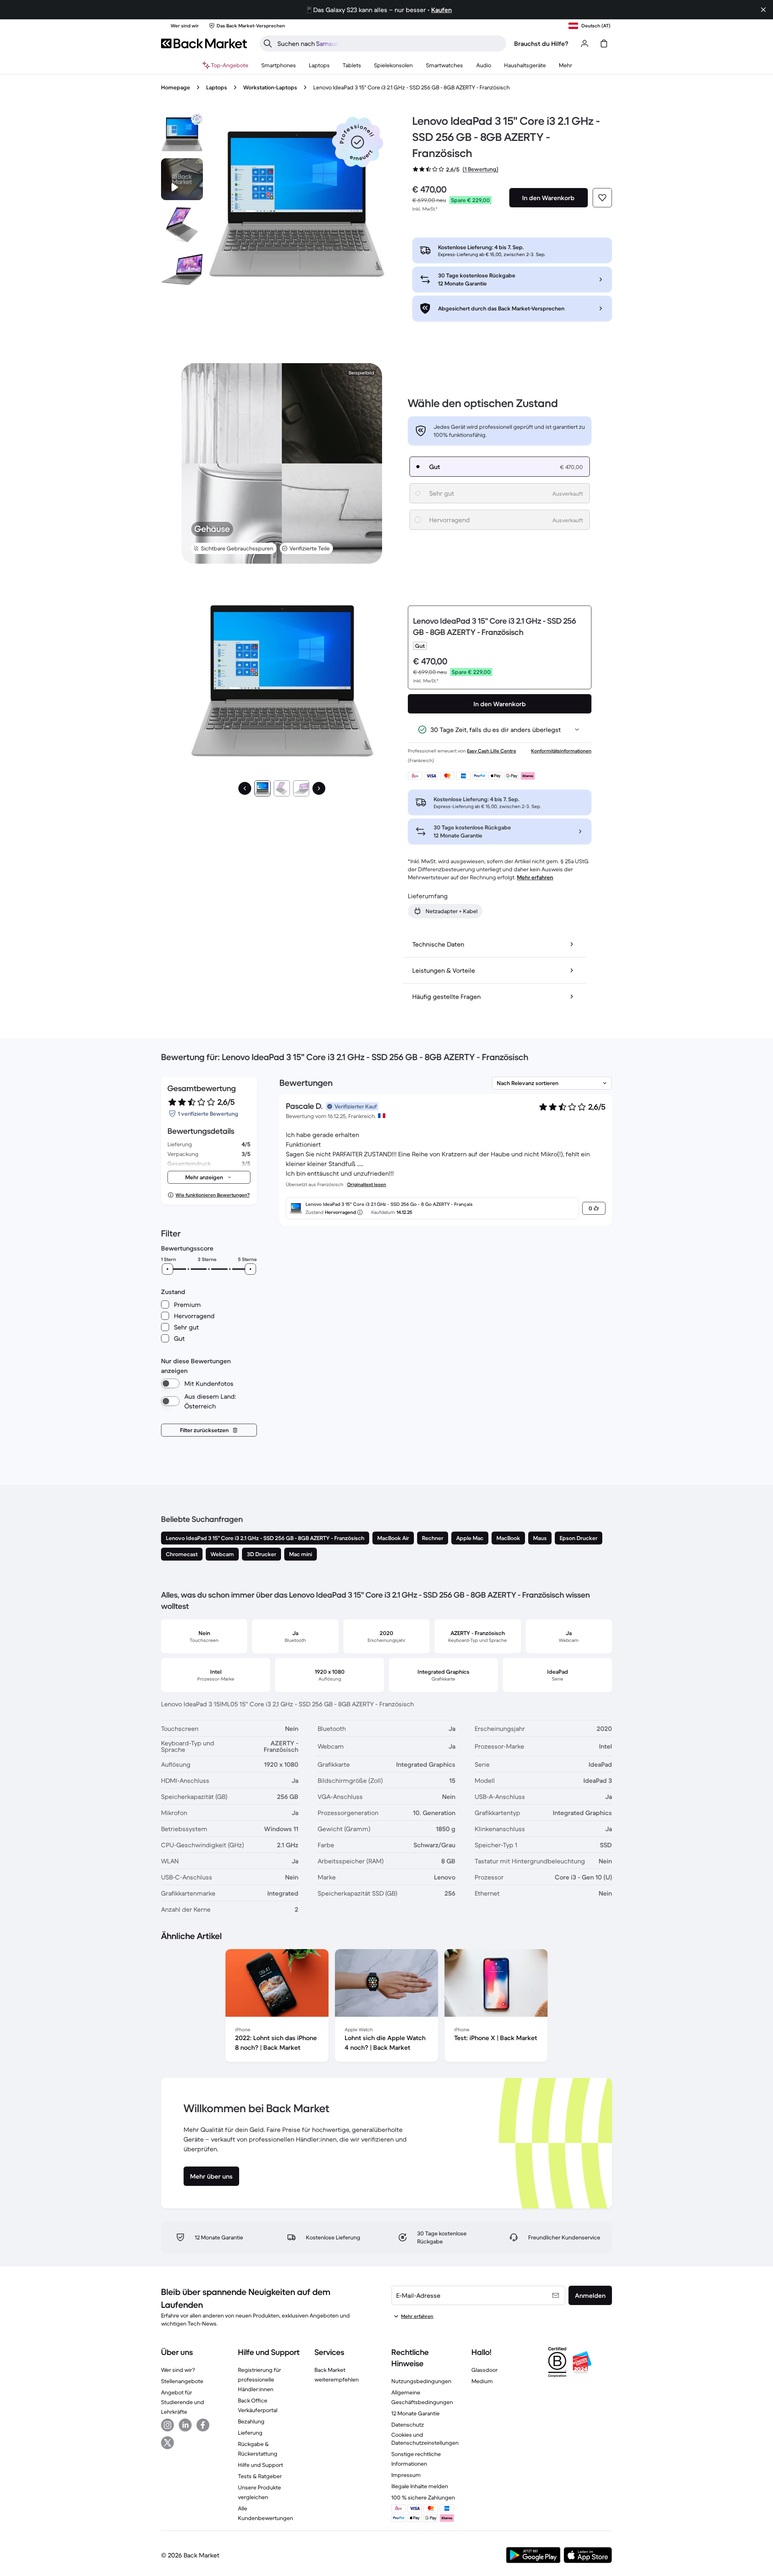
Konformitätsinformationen (561, 751)
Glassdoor (485, 2370)
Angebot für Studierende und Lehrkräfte (183, 2402)
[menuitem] (279, 65)
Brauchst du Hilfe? (541, 43)
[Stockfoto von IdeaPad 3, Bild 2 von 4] (182, 224)
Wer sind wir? (178, 2370)
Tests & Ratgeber (260, 2476)
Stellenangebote (182, 2381)
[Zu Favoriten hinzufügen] (602, 198)
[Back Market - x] (167, 2443)
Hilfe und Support (260, 2465)
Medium (482, 2381)
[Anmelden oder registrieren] (585, 43)
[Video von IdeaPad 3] (182, 179)
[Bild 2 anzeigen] (282, 788)
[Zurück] (245, 788)
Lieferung (250, 2433)
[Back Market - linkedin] (185, 2425)
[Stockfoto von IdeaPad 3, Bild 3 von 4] (182, 269)
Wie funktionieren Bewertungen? (213, 1195)
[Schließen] (763, 10)
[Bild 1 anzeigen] (262, 788)
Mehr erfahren (535, 877)
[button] (358, 142)
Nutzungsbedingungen (421, 2381)
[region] (386, 2007)
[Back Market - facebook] (203, 2425)
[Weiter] (319, 788)
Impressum (406, 2475)
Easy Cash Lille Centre (492, 751)
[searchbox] (389, 43)
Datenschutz (408, 2425)
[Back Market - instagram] (167, 2425)
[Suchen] (268, 43)
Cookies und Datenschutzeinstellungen (425, 2439)
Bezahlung (251, 2421)
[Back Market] (204, 43)
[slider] (167, 1269)
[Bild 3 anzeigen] (301, 788)
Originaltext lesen (367, 1184)
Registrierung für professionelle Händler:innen (259, 2380)
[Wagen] (604, 43)
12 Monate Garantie (415, 2413)
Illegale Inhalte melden (420, 2486)
